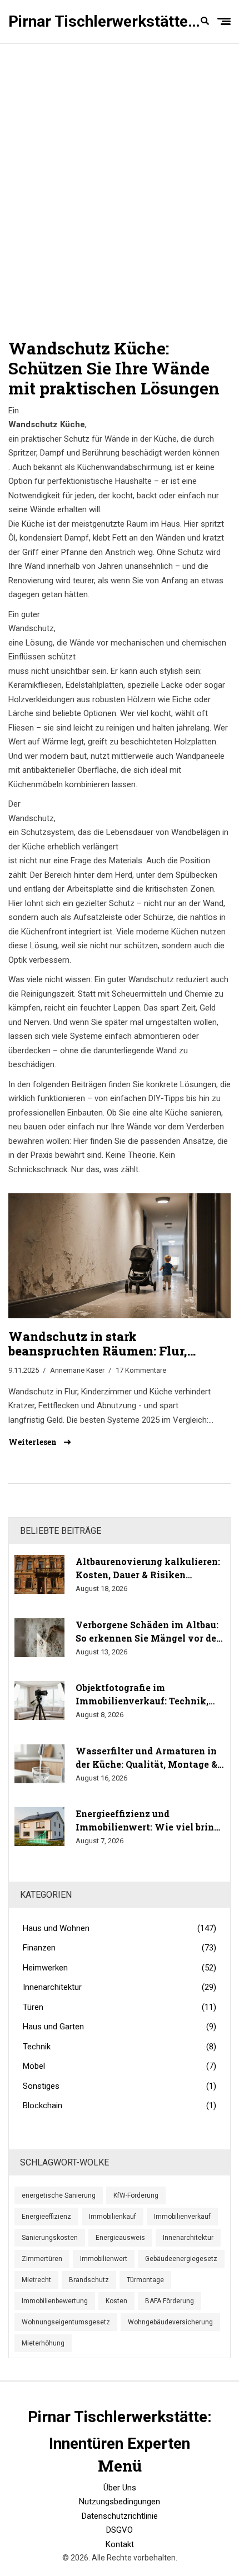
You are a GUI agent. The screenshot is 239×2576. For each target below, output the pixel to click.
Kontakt (120, 2544)
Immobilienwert (104, 2259)
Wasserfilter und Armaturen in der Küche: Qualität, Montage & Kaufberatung (146, 1758)
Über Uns (120, 2488)
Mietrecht (36, 2280)
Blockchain (120, 2105)
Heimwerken (120, 1968)
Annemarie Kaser (77, 1370)
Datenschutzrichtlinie (120, 2516)
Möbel (120, 2066)
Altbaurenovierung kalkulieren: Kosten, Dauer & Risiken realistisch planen (148, 1569)
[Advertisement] (120, 186)
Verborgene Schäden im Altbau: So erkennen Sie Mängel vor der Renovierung (148, 1632)
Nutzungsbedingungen (120, 2502)
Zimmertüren (42, 2259)
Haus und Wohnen (120, 1928)
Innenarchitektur (120, 1987)
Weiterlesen (33, 1442)
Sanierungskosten (50, 2238)
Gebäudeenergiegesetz (181, 2259)
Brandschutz (89, 2280)
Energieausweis (120, 2238)
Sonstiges (120, 2086)
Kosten (116, 2301)
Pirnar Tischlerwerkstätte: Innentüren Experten (106, 21)
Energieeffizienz (46, 2217)
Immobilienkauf (113, 2217)
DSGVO (120, 2530)
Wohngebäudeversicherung (170, 2322)
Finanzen (120, 1948)
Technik (120, 2047)
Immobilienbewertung (55, 2301)
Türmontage (145, 2280)
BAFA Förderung (170, 2301)
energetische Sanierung (59, 2195)
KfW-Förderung (136, 2195)
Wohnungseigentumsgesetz (66, 2322)
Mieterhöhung (43, 2343)
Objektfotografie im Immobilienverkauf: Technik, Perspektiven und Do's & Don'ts (146, 1695)
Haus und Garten (120, 2027)
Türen (120, 2007)
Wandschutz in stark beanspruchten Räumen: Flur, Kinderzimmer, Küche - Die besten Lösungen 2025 (111, 1344)
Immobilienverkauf (182, 2217)
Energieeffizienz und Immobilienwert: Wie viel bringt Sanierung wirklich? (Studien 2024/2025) (150, 1821)
